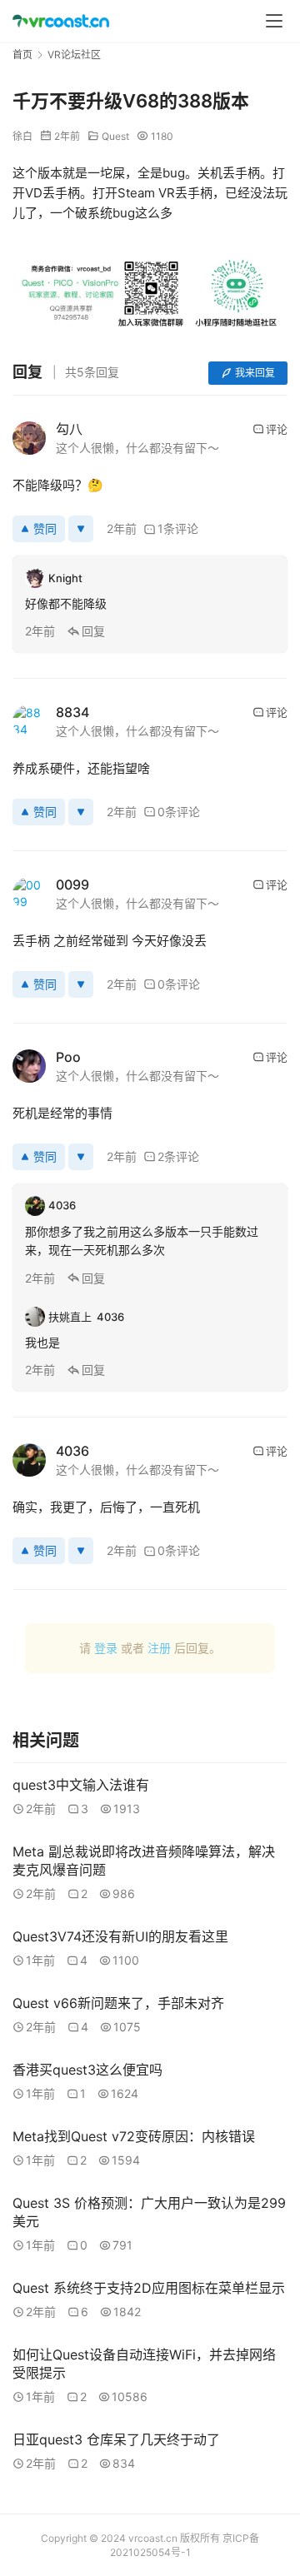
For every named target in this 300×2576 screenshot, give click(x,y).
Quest (115, 136)
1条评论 (178, 528)
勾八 (69, 429)
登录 (106, 1648)
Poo (68, 1057)
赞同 (45, 528)
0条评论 (179, 812)
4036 (72, 1451)
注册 (159, 1648)
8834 (72, 712)
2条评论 (178, 1156)
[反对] (81, 529)
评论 (277, 429)
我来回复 (255, 373)
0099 (72, 884)
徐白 (22, 136)
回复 (93, 631)
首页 (22, 55)
